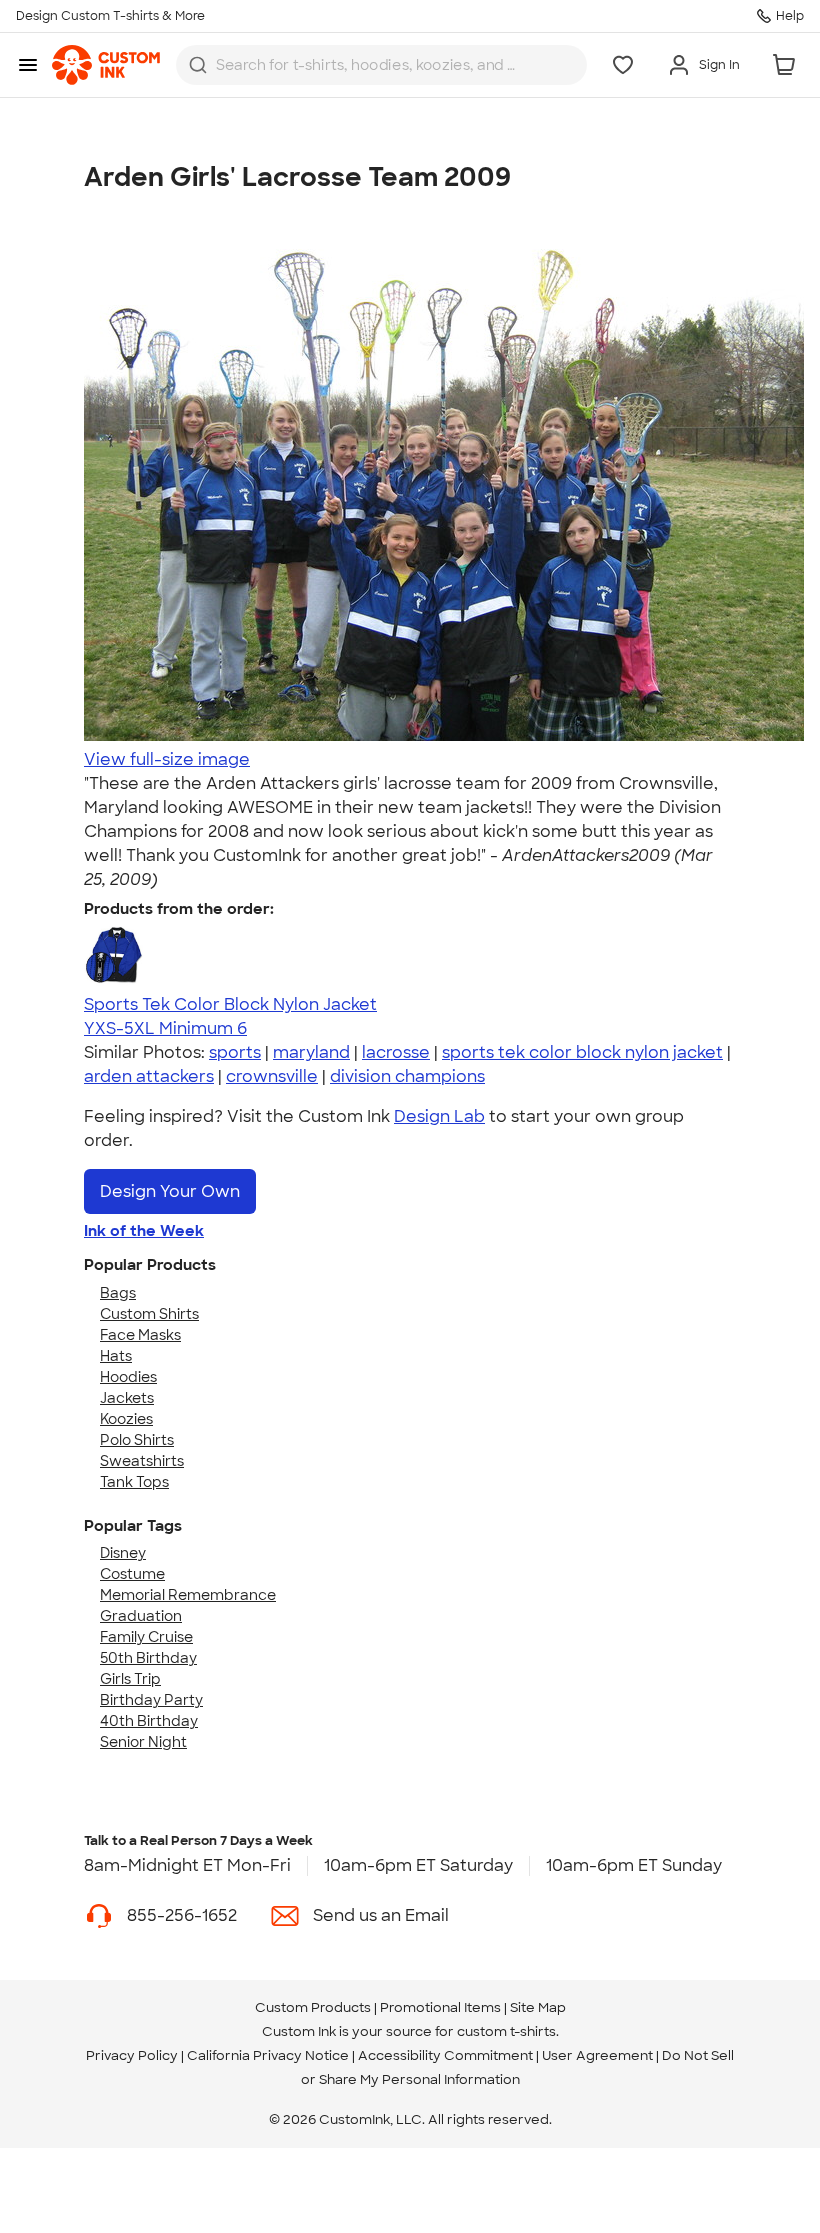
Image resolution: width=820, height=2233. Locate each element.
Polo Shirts (137, 1440)
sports (235, 1052)
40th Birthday (149, 1721)
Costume (132, 1574)
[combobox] (381, 65)
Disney (123, 1553)
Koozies (126, 1419)
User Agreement (597, 2055)
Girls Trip (130, 1679)
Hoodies (128, 1377)
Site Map (538, 2007)
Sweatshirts (142, 1461)
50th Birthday (148, 1658)
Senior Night (143, 1742)
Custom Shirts (149, 1314)
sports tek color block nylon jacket (582, 1052)
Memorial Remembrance (188, 1595)
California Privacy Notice (268, 2055)
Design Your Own (170, 1191)
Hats (116, 1356)
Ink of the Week (144, 1231)
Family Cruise (146, 1637)
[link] (106, 65)
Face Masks (140, 1335)
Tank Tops (134, 1482)
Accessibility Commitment (445, 2055)
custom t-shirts (506, 2031)
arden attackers (149, 1076)
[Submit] (198, 65)
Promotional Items (440, 2007)
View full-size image (167, 759)
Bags (118, 1293)
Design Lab (439, 1116)
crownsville (272, 1076)
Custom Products (313, 2007)
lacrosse (396, 1052)
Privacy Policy (132, 2055)
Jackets (127, 1398)
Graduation (141, 1616)
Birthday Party (151, 1700)
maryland (311, 1052)
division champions (407, 1076)
